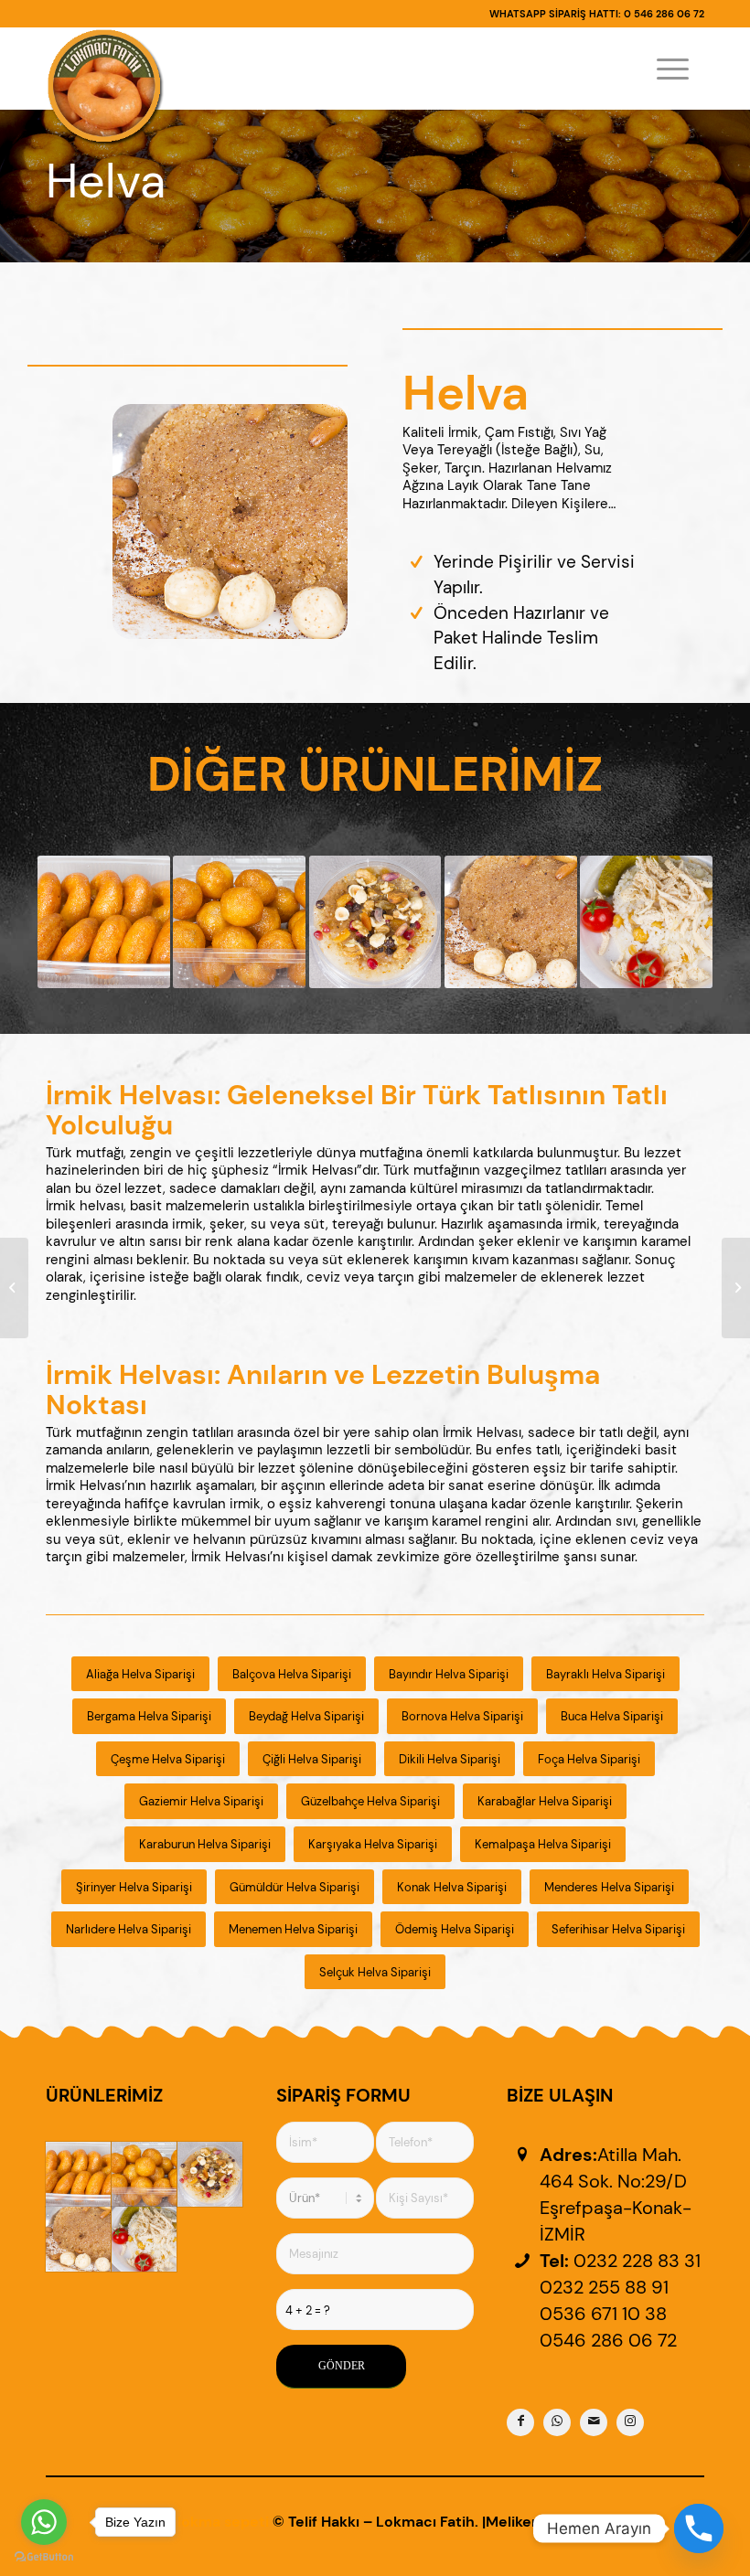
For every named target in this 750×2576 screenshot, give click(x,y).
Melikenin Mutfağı (548, 2522)
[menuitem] (673, 69)
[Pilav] (144, 2239)
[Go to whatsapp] (44, 2522)
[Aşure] (210, 2174)
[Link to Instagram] (630, 2422)
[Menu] (673, 69)
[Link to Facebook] (520, 2422)
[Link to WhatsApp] (557, 2422)
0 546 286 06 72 (664, 14)
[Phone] (699, 2528)
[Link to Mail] (594, 2422)
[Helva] (78, 2239)
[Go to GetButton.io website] (44, 2557)
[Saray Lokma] (144, 2174)
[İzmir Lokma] (78, 2174)
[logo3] (105, 87)
